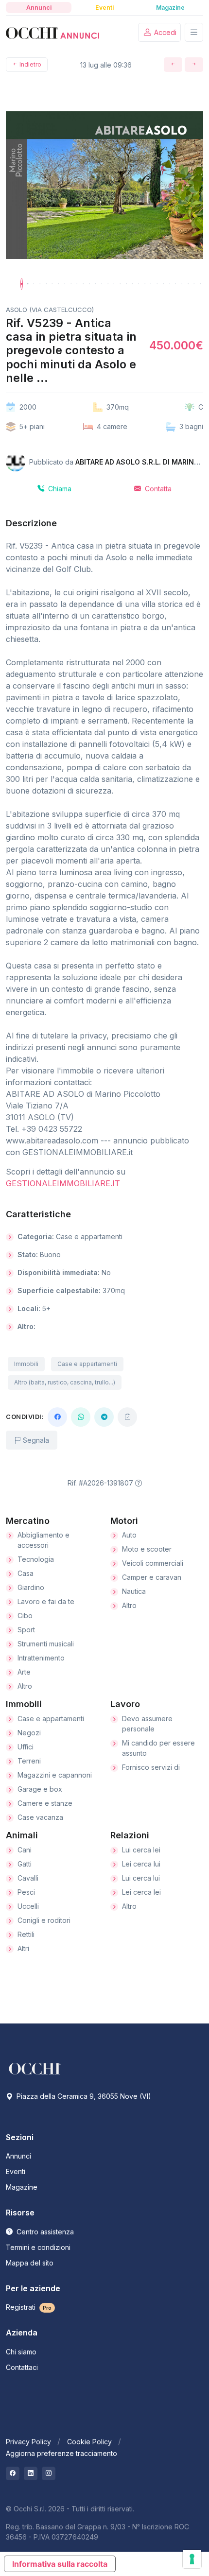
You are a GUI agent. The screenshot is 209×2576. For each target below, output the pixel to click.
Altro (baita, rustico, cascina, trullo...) (65, 1382)
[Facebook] (57, 1417)
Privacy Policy (28, 2442)
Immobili (26, 1364)
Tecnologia (36, 1559)
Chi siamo (21, 2352)
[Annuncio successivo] (194, 65)
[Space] (35, 2068)
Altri (23, 1948)
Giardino (31, 1587)
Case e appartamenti (87, 1364)
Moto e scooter (147, 1549)
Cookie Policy (89, 2442)
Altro (25, 1686)
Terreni (29, 1761)
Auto (129, 1535)
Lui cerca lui (141, 1878)
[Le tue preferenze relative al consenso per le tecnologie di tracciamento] (192, 2559)
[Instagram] (49, 2473)
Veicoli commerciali (153, 1563)
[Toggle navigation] (194, 32)
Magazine (22, 2187)
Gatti (25, 1864)
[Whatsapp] (81, 1417)
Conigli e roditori (44, 1920)
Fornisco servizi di (151, 1767)
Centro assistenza (44, 2232)
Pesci (26, 1892)
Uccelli (28, 1906)
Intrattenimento (41, 1658)
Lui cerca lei (141, 1850)
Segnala (35, 1440)
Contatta (157, 489)
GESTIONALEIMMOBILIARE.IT (63, 1183)
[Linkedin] (31, 2473)
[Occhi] (52, 33)
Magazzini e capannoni (55, 1775)
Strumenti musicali (46, 1644)
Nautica (134, 1591)
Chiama (59, 489)
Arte (24, 1672)
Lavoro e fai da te (46, 1601)
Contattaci (22, 2367)
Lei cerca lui (141, 1864)
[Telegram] (104, 1417)
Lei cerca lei (141, 1892)
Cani (25, 1850)
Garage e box (40, 1789)
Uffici (26, 1747)
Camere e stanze (45, 1803)
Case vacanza (40, 1817)
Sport (26, 1630)
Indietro (30, 64)
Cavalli (28, 1878)
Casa (26, 1573)
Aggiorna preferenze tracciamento (61, 2453)
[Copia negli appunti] (127, 1417)
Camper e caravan (152, 1577)
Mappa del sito (30, 2263)
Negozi (29, 1733)
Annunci (18, 2156)
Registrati (29, 2307)
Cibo (25, 1616)
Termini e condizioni (38, 2247)
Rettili (26, 1934)
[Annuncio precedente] (173, 65)
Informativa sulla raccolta (60, 2564)
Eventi (16, 2171)
